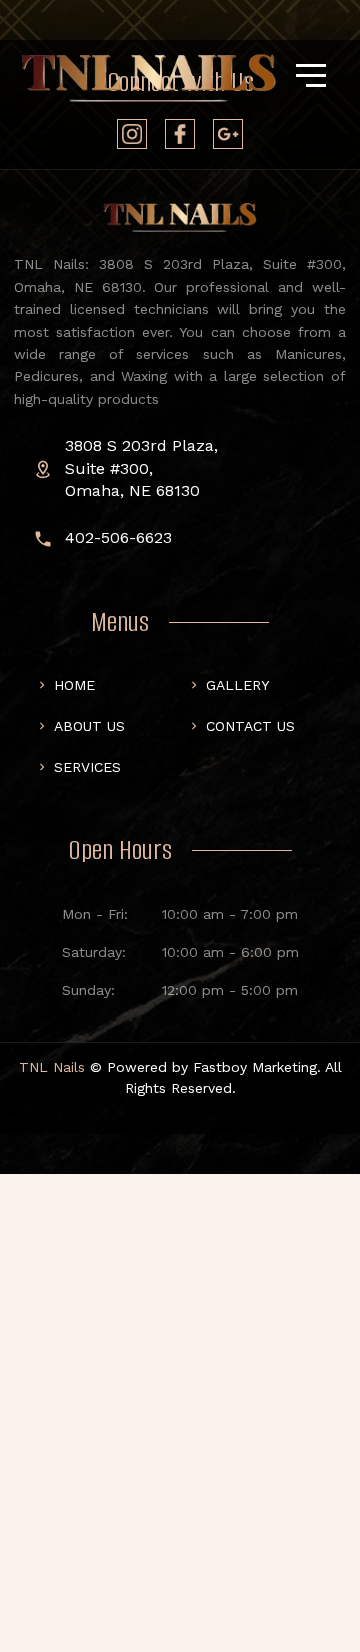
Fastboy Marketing (255, 1067)
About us (89, 726)
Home (74, 685)
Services (87, 767)
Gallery (237, 685)
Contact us (250, 726)
